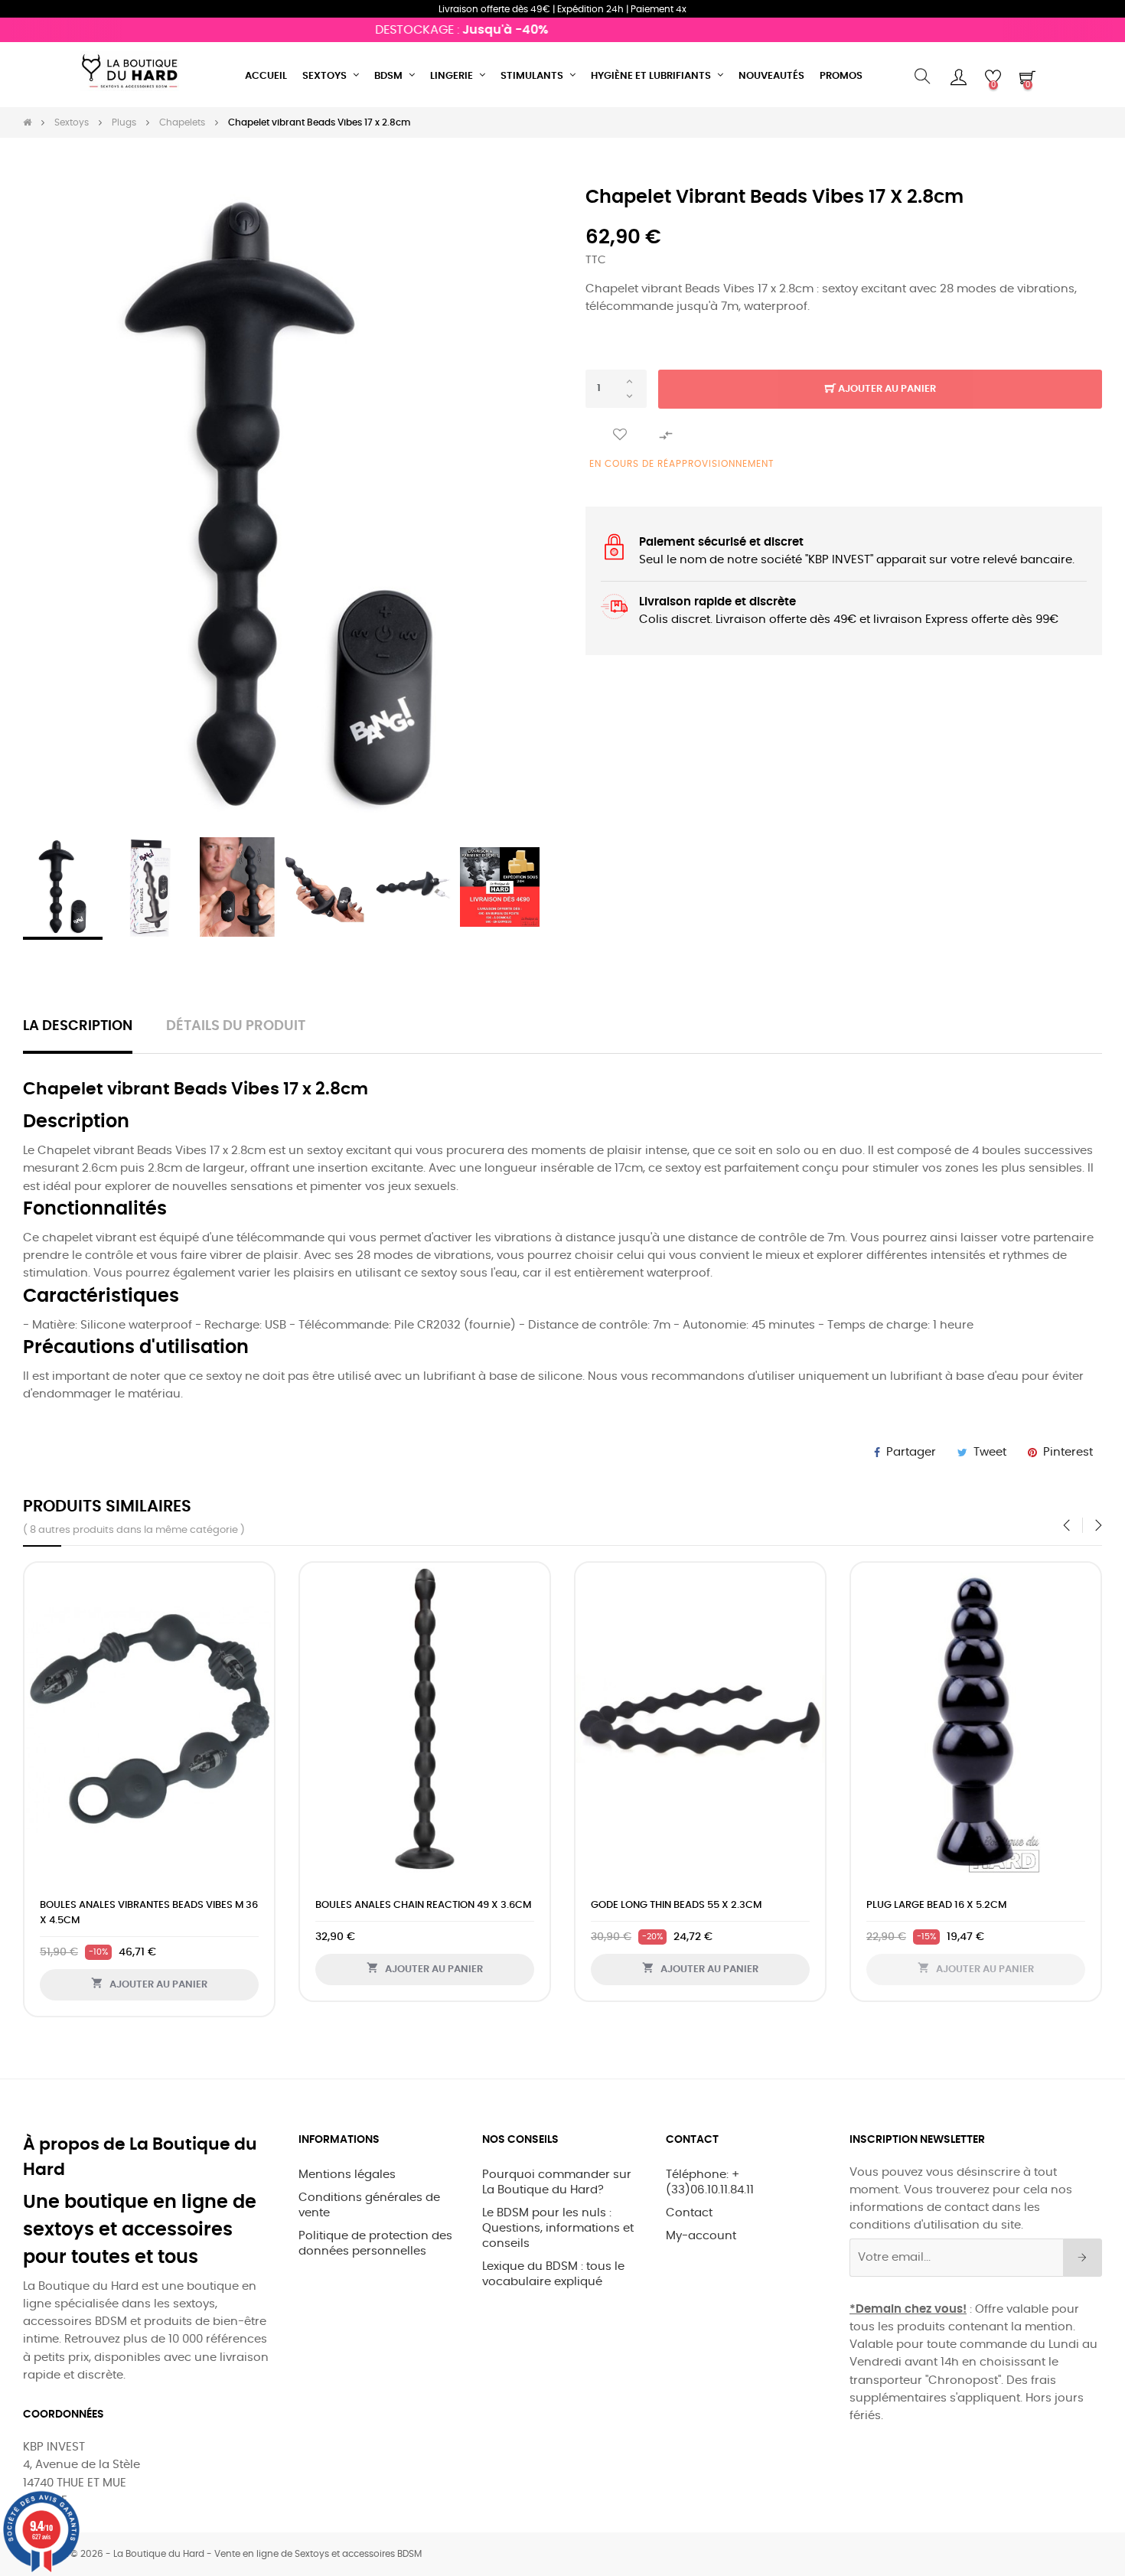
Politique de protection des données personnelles (375, 2243)
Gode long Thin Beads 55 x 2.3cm (676, 1905)
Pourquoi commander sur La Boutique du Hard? (557, 2182)
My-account (701, 2236)
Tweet (990, 1452)
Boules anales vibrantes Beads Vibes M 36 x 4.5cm (149, 1913)
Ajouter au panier (886, 389)
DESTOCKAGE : (430, 30)
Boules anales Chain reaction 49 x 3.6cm (423, 1905)
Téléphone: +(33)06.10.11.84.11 (710, 2182)
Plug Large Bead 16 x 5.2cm (936, 1905)
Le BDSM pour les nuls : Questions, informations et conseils (558, 2228)
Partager (911, 1452)
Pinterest (1068, 1452)
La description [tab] (78, 1026)
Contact (689, 2213)
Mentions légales (347, 2175)
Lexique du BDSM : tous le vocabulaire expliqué (553, 2274)
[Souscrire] (1083, 2258)
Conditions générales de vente (369, 2205)
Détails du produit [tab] (236, 1026)
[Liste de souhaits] (620, 435)
